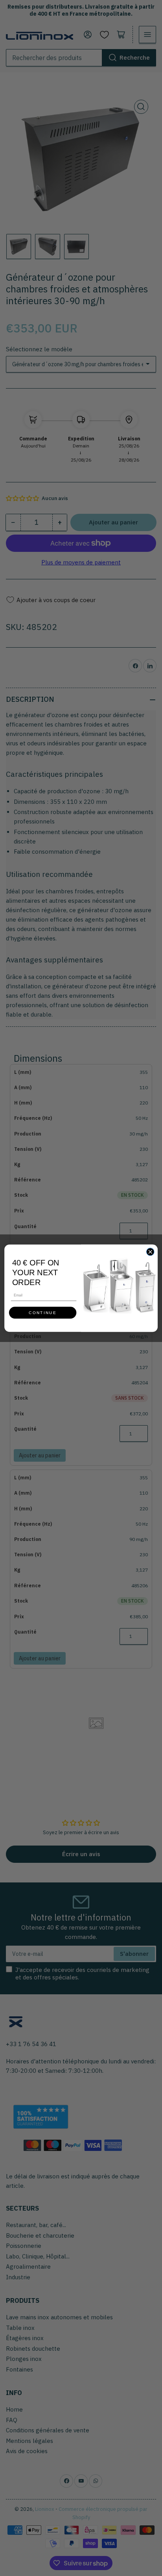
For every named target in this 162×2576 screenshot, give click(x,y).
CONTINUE (42, 1312)
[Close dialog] (150, 1251)
